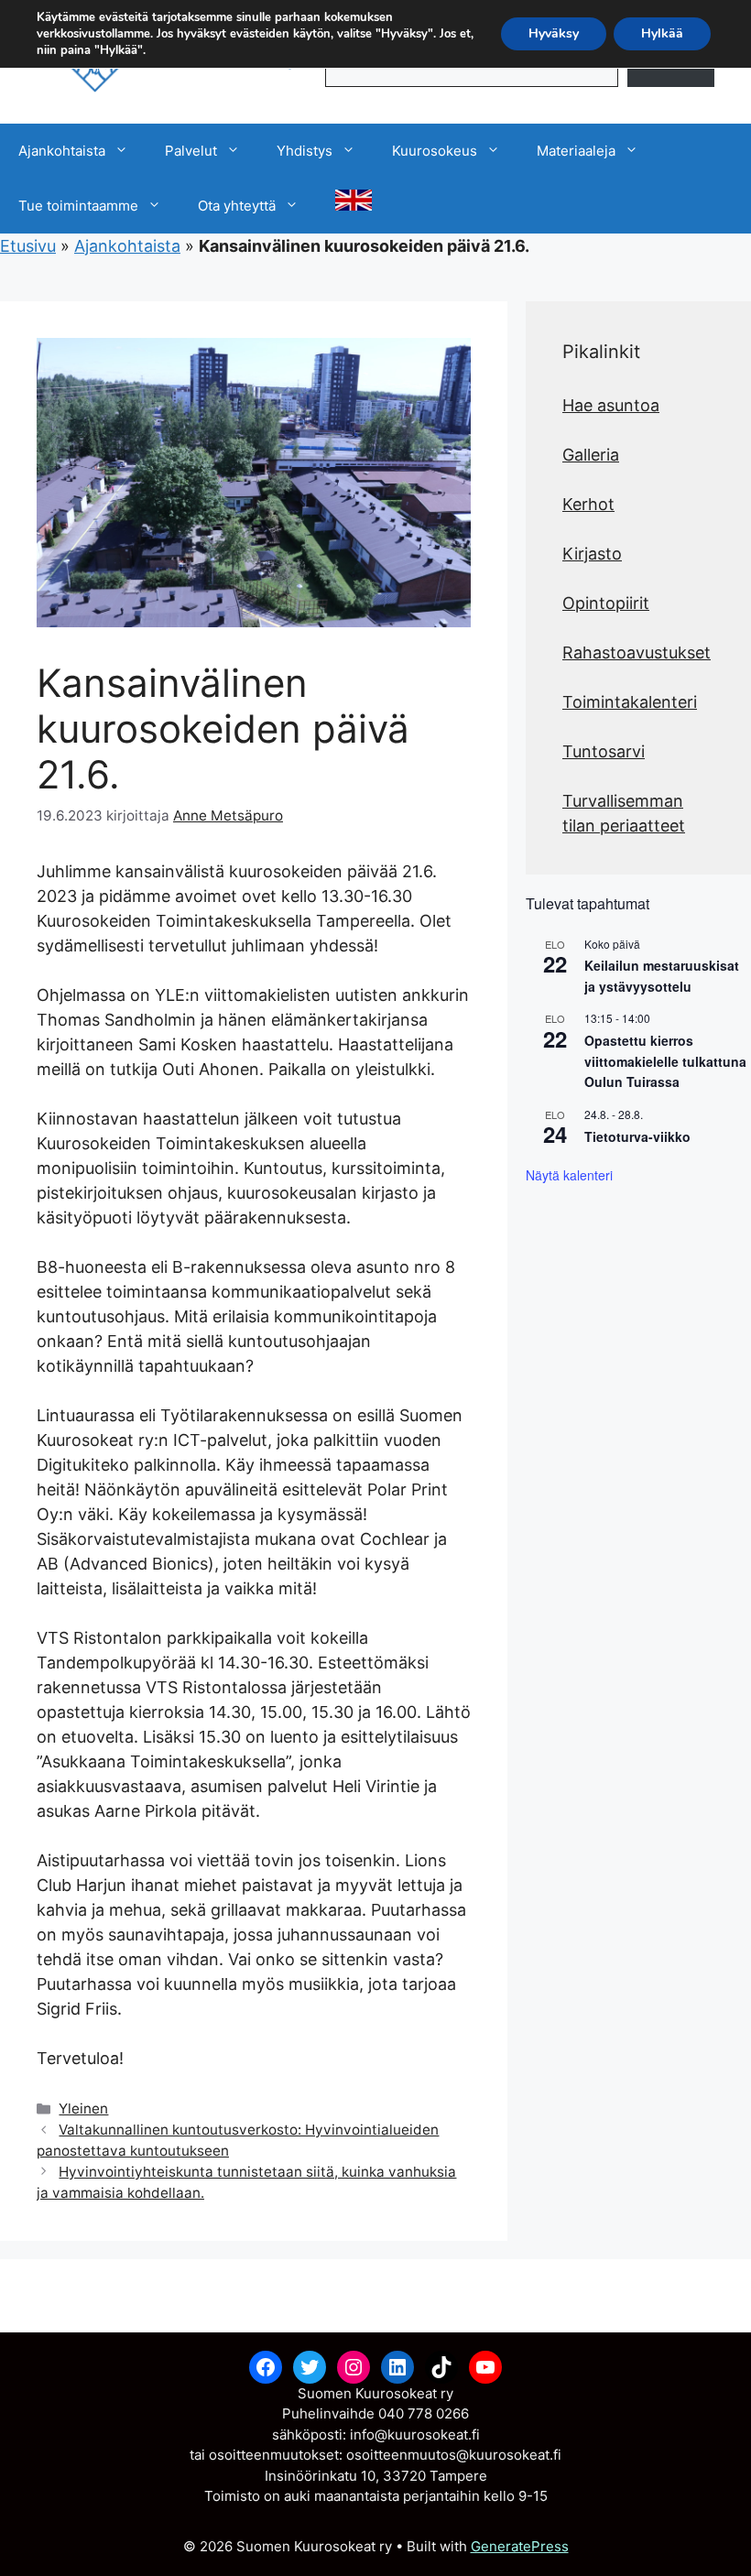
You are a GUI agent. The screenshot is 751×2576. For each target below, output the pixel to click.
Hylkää (662, 33)
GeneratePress (520, 2546)
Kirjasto (592, 554)
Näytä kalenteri (569, 1175)
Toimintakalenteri (630, 702)
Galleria (591, 455)
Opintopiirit (606, 603)
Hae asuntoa (611, 405)
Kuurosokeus (435, 151)
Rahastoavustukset (637, 652)
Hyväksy (554, 33)
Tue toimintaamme (78, 206)
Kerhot (588, 504)
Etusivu (28, 246)
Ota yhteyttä (237, 206)
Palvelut (191, 151)
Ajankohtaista (62, 151)
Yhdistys (305, 151)
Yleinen (83, 2109)
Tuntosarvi (604, 751)
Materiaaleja (576, 151)
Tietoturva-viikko (637, 1136)
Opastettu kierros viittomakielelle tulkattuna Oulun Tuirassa (665, 1061)
